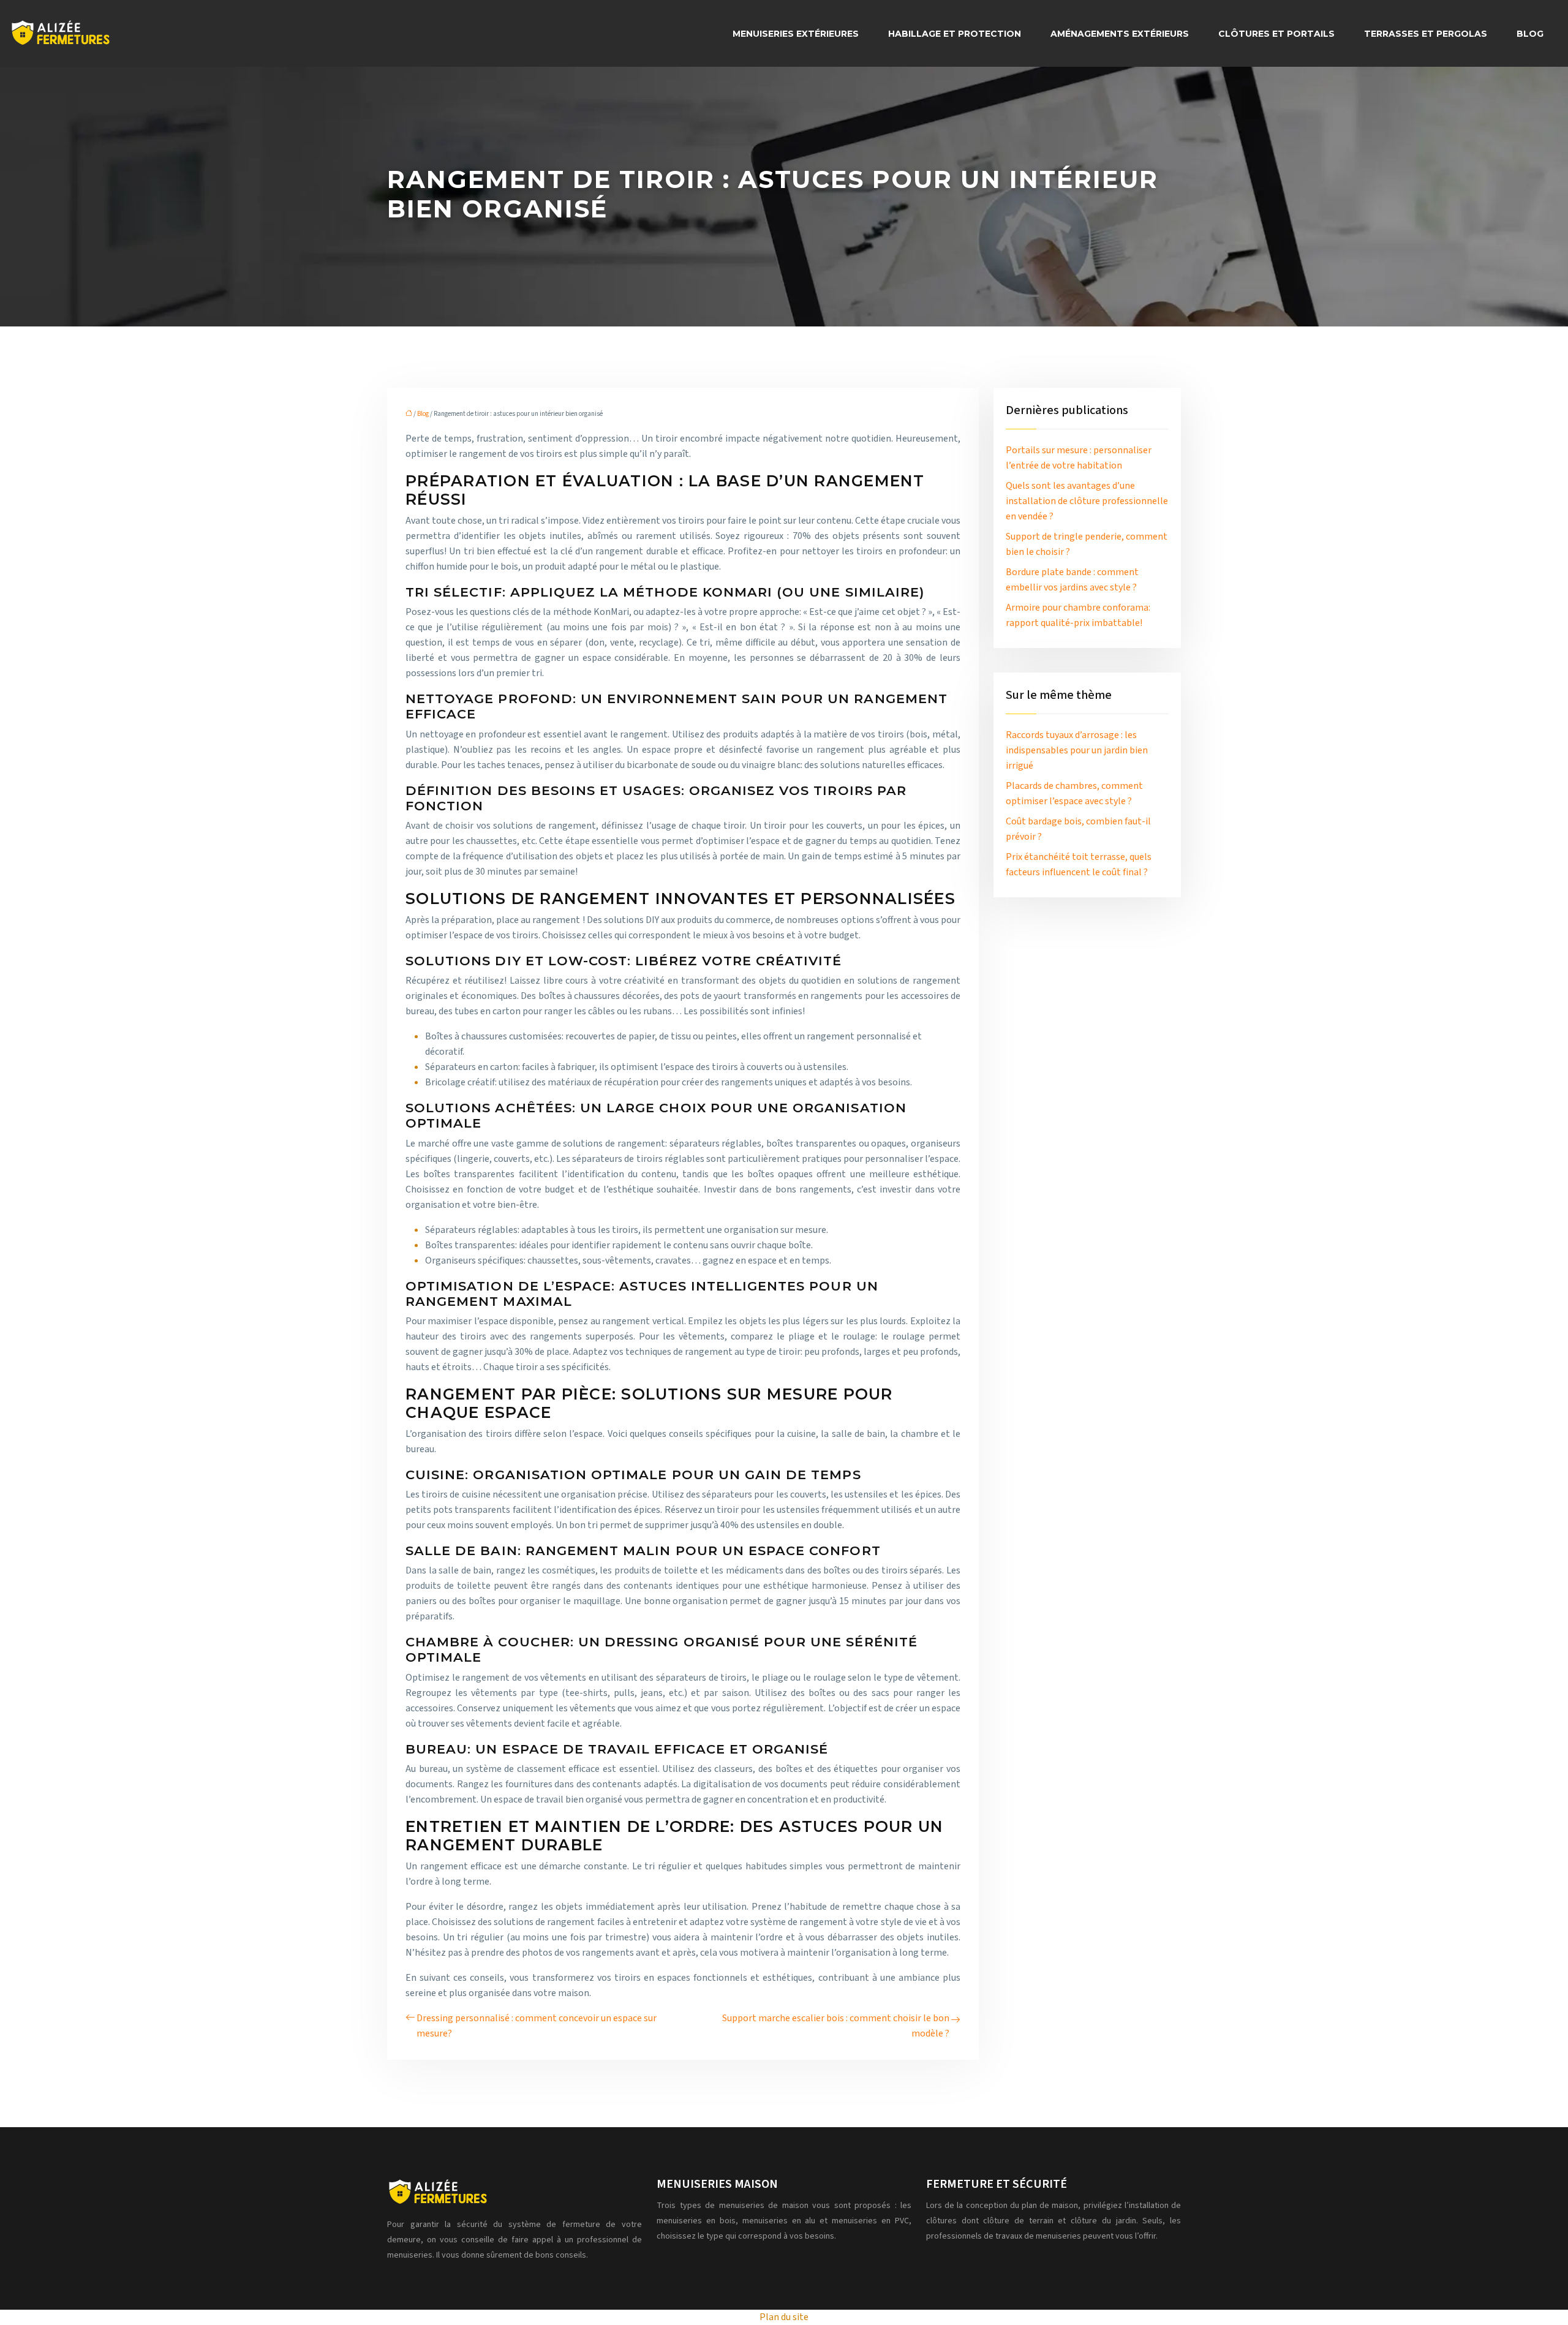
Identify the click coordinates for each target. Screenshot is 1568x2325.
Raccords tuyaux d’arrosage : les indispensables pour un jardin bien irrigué (1077, 750)
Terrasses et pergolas (1426, 34)
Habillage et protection (955, 34)
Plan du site (784, 2317)
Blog (1530, 34)
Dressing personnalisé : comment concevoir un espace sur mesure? (537, 2026)
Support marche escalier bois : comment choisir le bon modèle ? (836, 2026)
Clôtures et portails (1276, 34)
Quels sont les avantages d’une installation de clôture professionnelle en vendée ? (1087, 501)
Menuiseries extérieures (796, 34)
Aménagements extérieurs (1120, 34)
